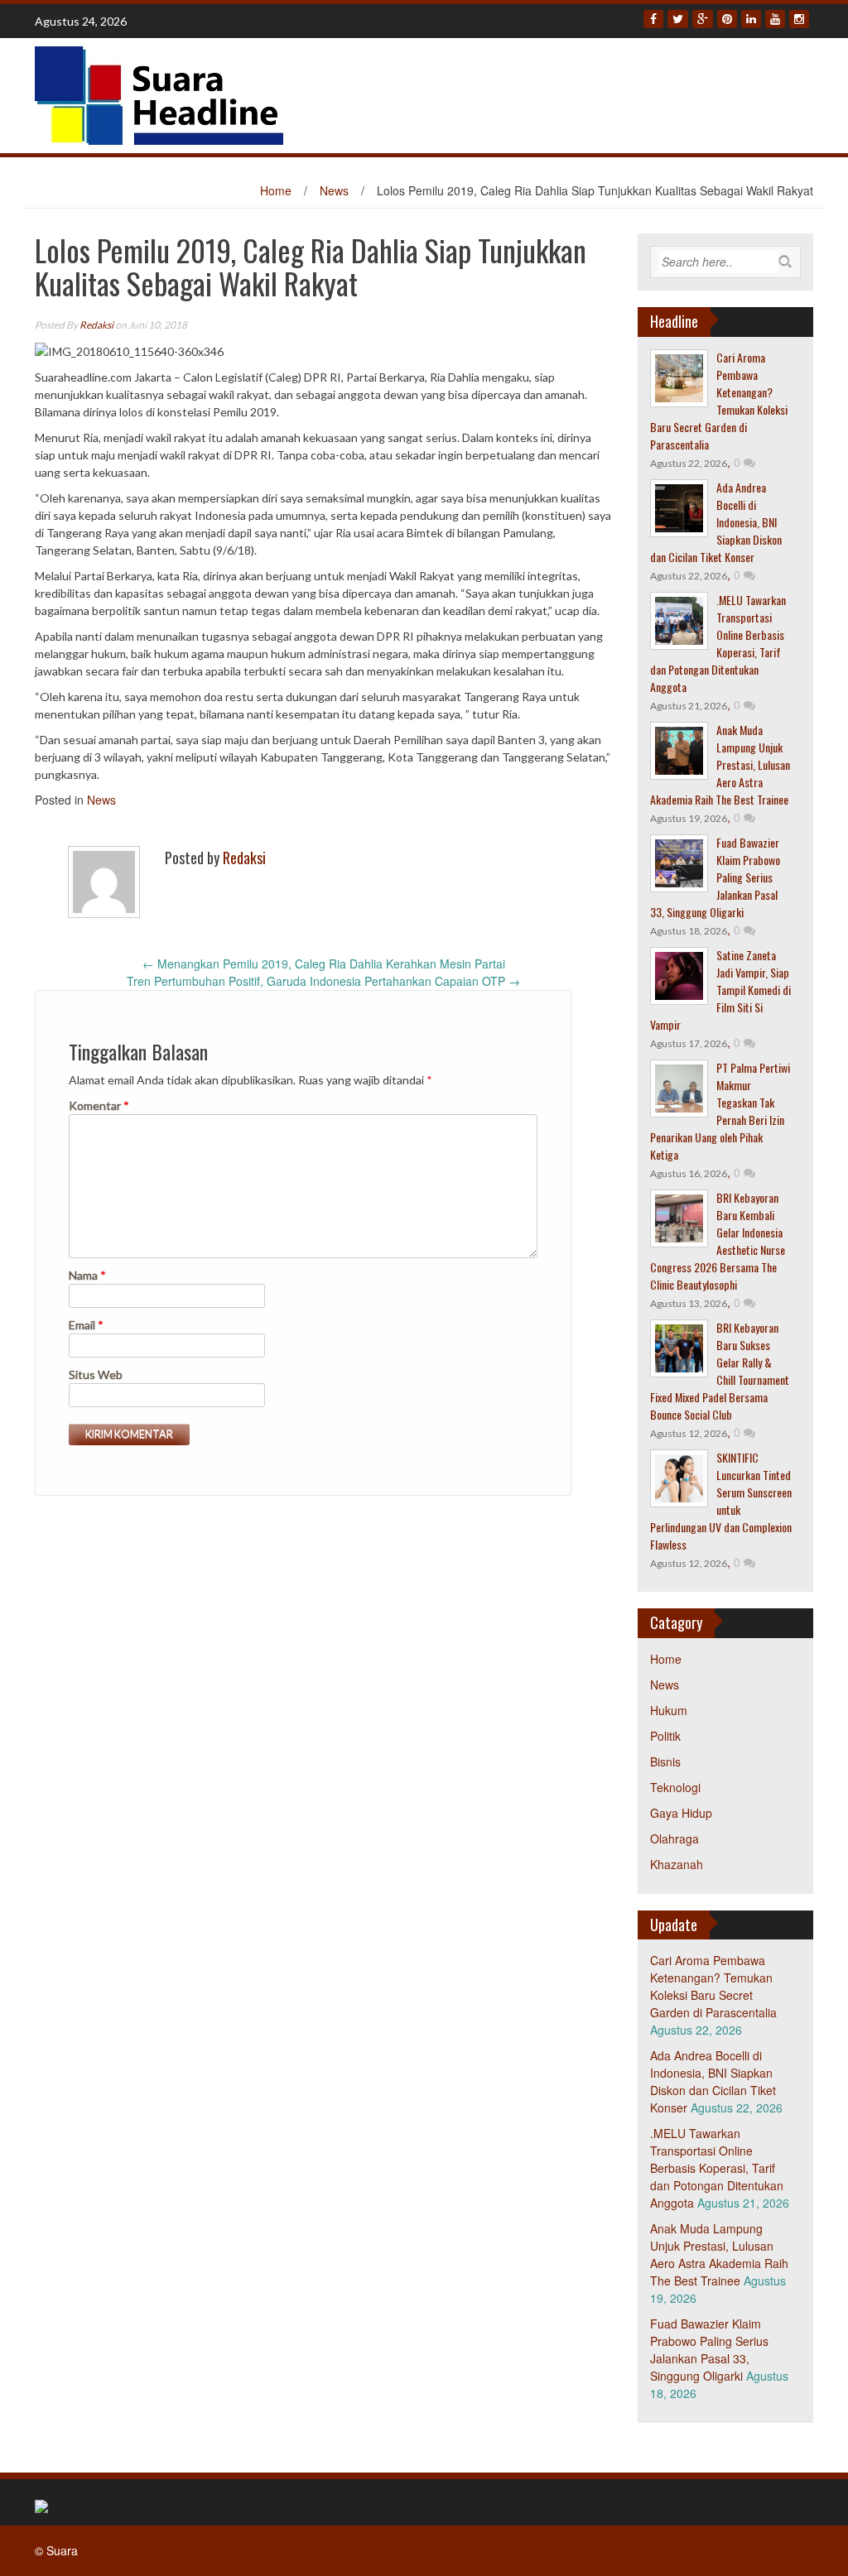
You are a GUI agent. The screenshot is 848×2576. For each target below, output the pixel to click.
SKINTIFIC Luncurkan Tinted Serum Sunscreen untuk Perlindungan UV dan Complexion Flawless (721, 1501)
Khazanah (677, 1864)
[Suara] (159, 94)
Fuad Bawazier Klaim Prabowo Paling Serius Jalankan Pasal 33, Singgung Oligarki (709, 2350)
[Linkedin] (751, 19)
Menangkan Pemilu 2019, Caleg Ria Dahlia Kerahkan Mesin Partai (324, 964)
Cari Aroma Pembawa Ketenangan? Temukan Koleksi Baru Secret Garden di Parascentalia (719, 401)
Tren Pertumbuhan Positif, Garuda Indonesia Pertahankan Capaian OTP (323, 981)
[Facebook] (653, 19)
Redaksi (96, 325)
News (334, 190)
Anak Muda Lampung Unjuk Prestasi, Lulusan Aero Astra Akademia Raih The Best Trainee (720, 764)
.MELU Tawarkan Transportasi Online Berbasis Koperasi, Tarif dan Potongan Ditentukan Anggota (718, 643)
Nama (87, 1275)
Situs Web (96, 1375)
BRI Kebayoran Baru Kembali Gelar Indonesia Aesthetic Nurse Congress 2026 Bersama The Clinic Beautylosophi (718, 1241)
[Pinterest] (727, 19)
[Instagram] (799, 19)
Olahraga (675, 1838)
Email (86, 1325)
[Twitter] (678, 19)
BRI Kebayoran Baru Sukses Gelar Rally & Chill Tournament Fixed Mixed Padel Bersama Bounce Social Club (720, 1371)
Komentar (99, 1105)
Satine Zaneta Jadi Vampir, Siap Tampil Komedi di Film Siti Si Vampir (720, 990)
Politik (665, 1736)
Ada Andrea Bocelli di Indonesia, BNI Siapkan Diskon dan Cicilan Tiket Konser (716, 522)
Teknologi (675, 1787)
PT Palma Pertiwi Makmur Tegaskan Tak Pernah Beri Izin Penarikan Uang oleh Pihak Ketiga (720, 1111)
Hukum (669, 1710)
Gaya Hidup (681, 1813)
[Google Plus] (703, 19)
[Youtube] (775, 19)
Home (276, 190)
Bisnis (665, 1761)
